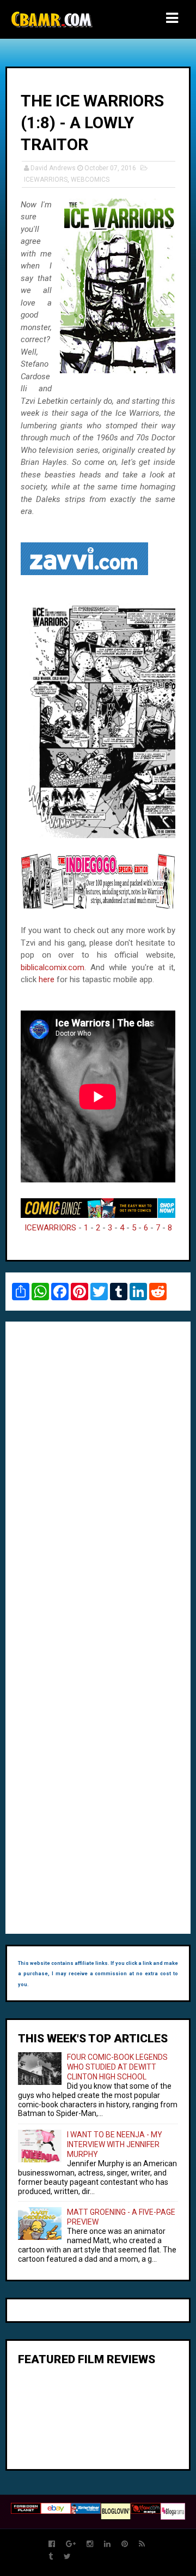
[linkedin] (107, 2544)
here (47, 979)
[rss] (142, 2544)
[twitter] (67, 2557)
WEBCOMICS (90, 180)
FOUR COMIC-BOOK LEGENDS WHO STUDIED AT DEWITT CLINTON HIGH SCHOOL (117, 2067)
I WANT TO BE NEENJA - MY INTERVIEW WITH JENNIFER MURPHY (115, 2144)
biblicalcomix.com (53, 967)
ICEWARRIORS (46, 180)
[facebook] (52, 2544)
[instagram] (90, 2544)
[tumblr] (51, 2557)
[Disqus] (98, 1479)
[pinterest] (125, 2544)
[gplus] (71, 2544)
